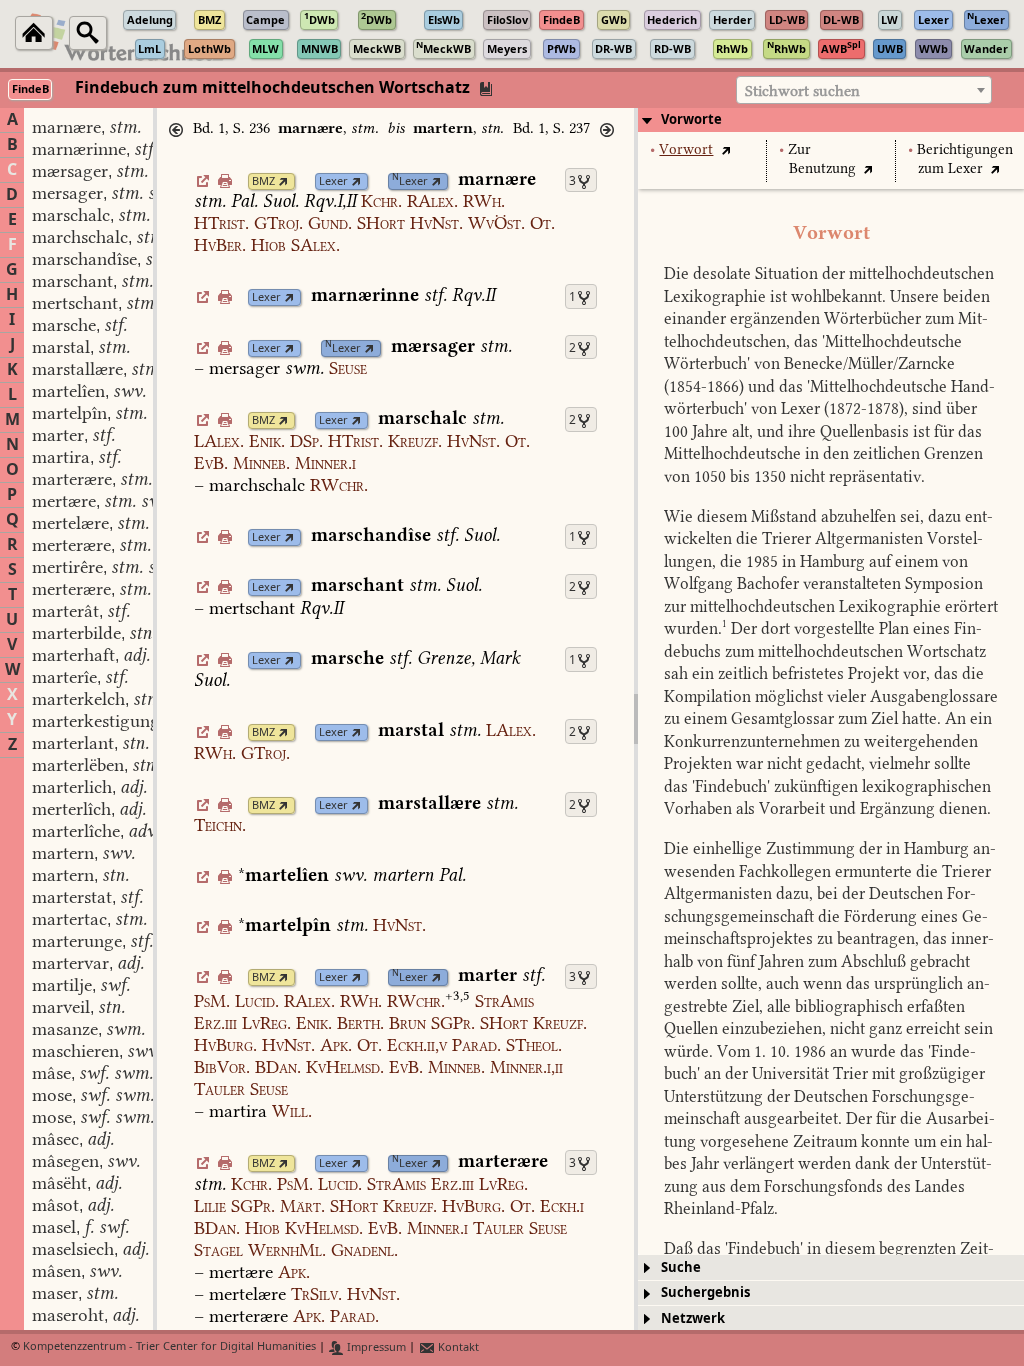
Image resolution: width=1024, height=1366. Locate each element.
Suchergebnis (705, 1292)
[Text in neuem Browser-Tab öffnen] (725, 149)
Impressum (375, 1347)
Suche (681, 1267)
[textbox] (864, 91)
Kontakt (457, 1347)
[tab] (831, 120)
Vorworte (691, 119)
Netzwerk (693, 1318)
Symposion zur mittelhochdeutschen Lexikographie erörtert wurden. (831, 606)
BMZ (263, 181)
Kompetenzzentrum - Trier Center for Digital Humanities (169, 1347)
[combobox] (864, 90)
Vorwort (686, 149)
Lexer (333, 181)
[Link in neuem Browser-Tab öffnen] (283, 181)
